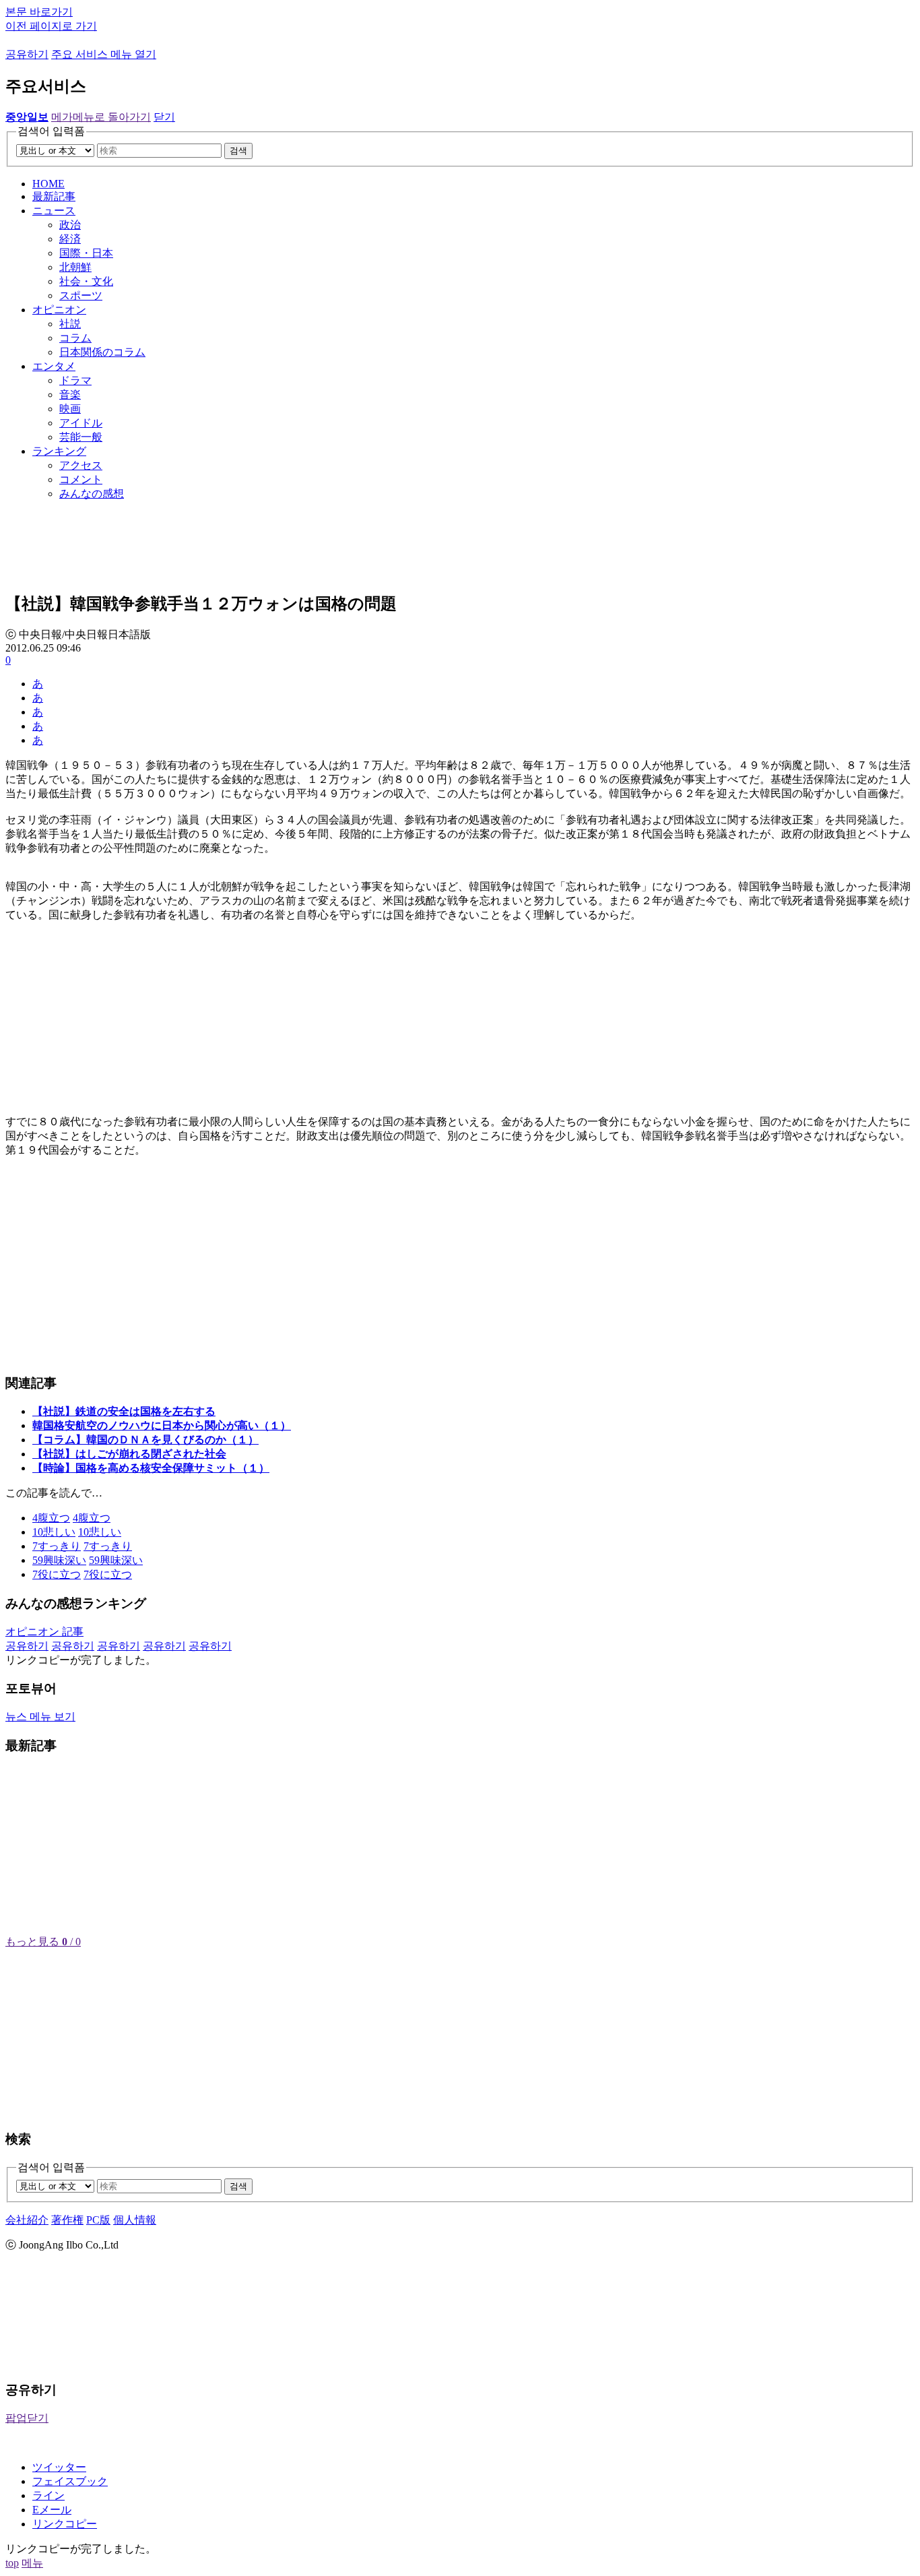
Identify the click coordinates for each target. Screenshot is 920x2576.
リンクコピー (65, 2524)
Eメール (52, 2510)
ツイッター (59, 2467)
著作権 (67, 2220)
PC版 (98, 2220)
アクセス (81, 465)
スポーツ (81, 295)
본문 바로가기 (39, 12)
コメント (81, 479)
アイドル (81, 423)
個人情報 (135, 2220)
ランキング (59, 451)
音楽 (70, 395)
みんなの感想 (92, 494)
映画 (70, 409)
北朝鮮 (75, 267)
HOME (48, 184)
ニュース (54, 211)
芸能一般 (81, 437)
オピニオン (59, 310)
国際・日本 (86, 253)
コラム (75, 338)
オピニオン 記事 (44, 1632)
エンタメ (54, 366)
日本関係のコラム (102, 352)
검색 (238, 151)
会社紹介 (27, 2220)
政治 (70, 225)
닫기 (164, 117)
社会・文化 (86, 281)
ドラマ (75, 380)
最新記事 (54, 196)
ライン (48, 2495)
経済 (70, 239)
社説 (70, 324)
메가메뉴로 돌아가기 (101, 117)
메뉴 (32, 2563)
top (12, 2563)
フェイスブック (70, 2481)
